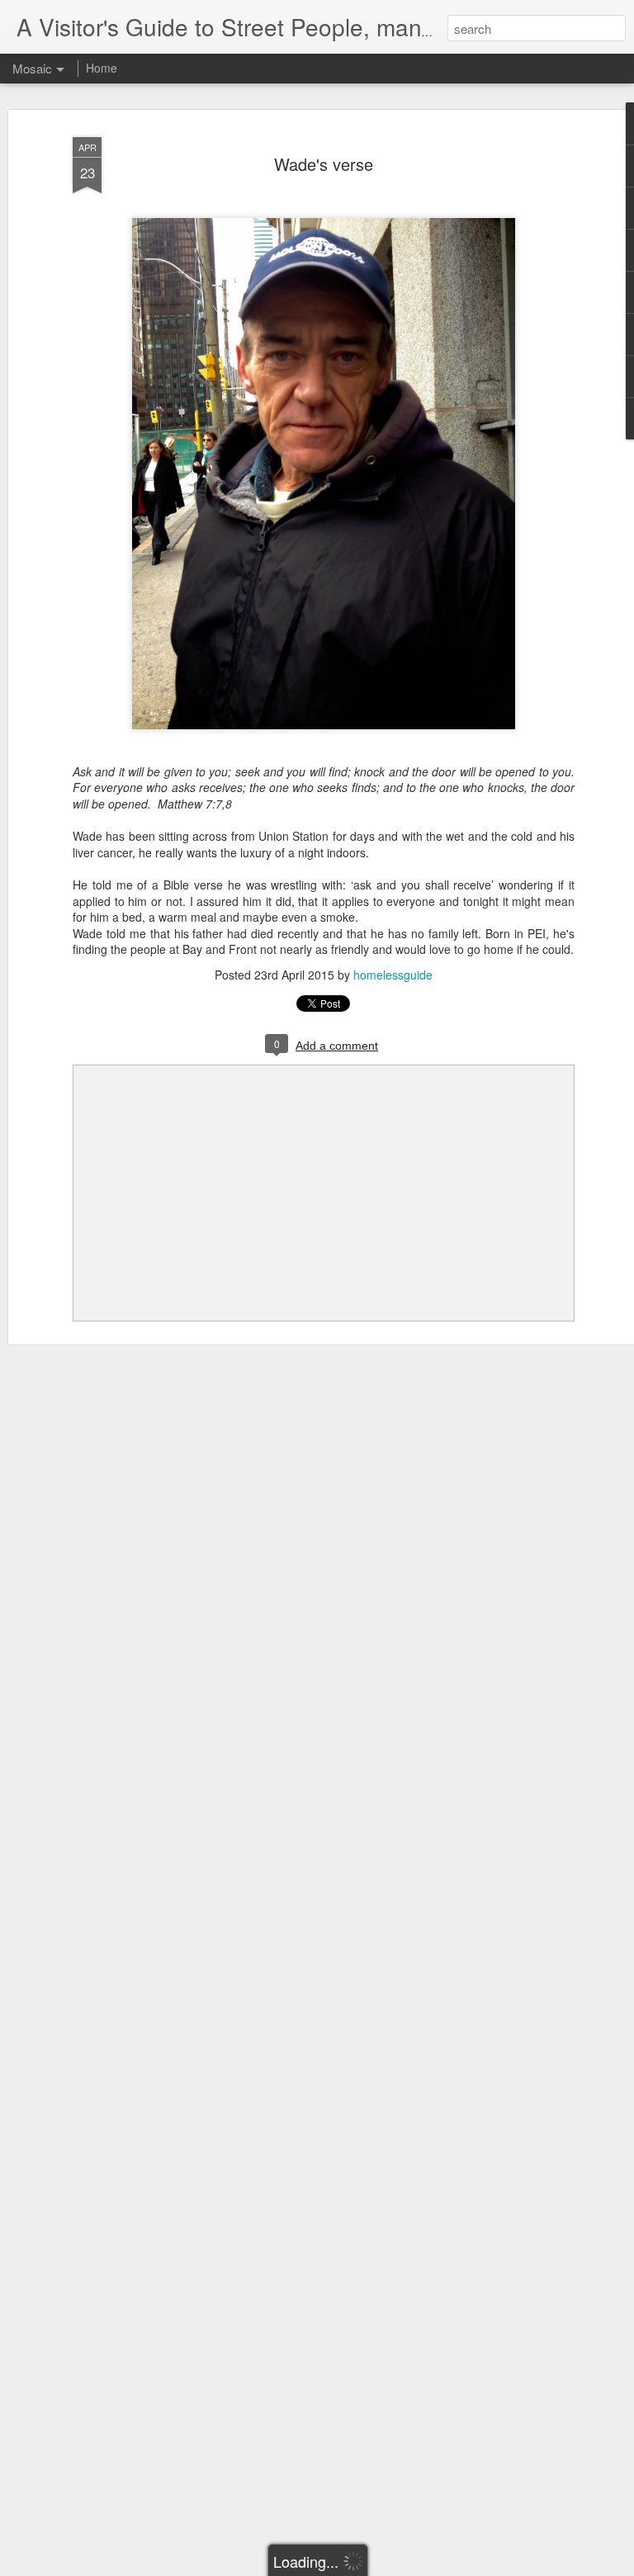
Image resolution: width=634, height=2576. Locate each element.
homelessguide (393, 975)
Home (102, 68)
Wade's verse (324, 164)
